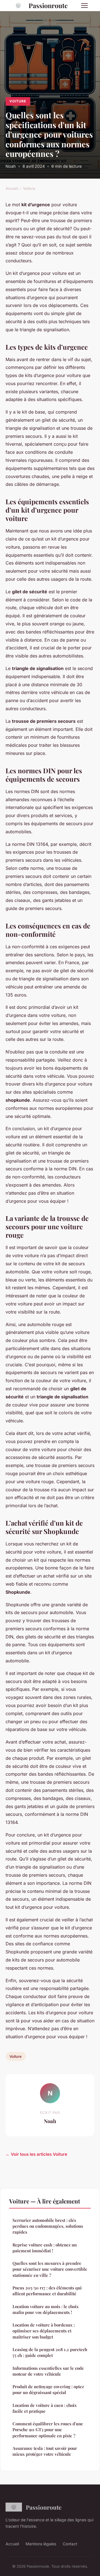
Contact (70, 2544)
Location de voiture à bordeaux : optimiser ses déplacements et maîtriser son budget (44, 2331)
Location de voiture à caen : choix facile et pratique (45, 2408)
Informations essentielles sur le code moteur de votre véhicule (48, 2371)
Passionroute (48, 5)
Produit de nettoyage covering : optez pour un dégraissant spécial (48, 2389)
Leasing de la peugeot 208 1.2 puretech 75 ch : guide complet (50, 2352)
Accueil (12, 188)
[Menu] (84, 6)
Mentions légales (41, 2544)
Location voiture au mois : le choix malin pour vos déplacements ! (46, 2309)
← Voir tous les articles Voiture (36, 2154)
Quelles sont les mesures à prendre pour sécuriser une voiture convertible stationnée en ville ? (50, 2269)
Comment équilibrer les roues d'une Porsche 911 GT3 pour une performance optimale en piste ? (48, 2430)
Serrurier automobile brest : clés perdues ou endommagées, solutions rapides (48, 2226)
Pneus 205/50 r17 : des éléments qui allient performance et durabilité (47, 2291)
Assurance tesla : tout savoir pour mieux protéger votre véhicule (45, 2451)
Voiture (18, 101)
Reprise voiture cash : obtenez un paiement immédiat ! (45, 2248)
